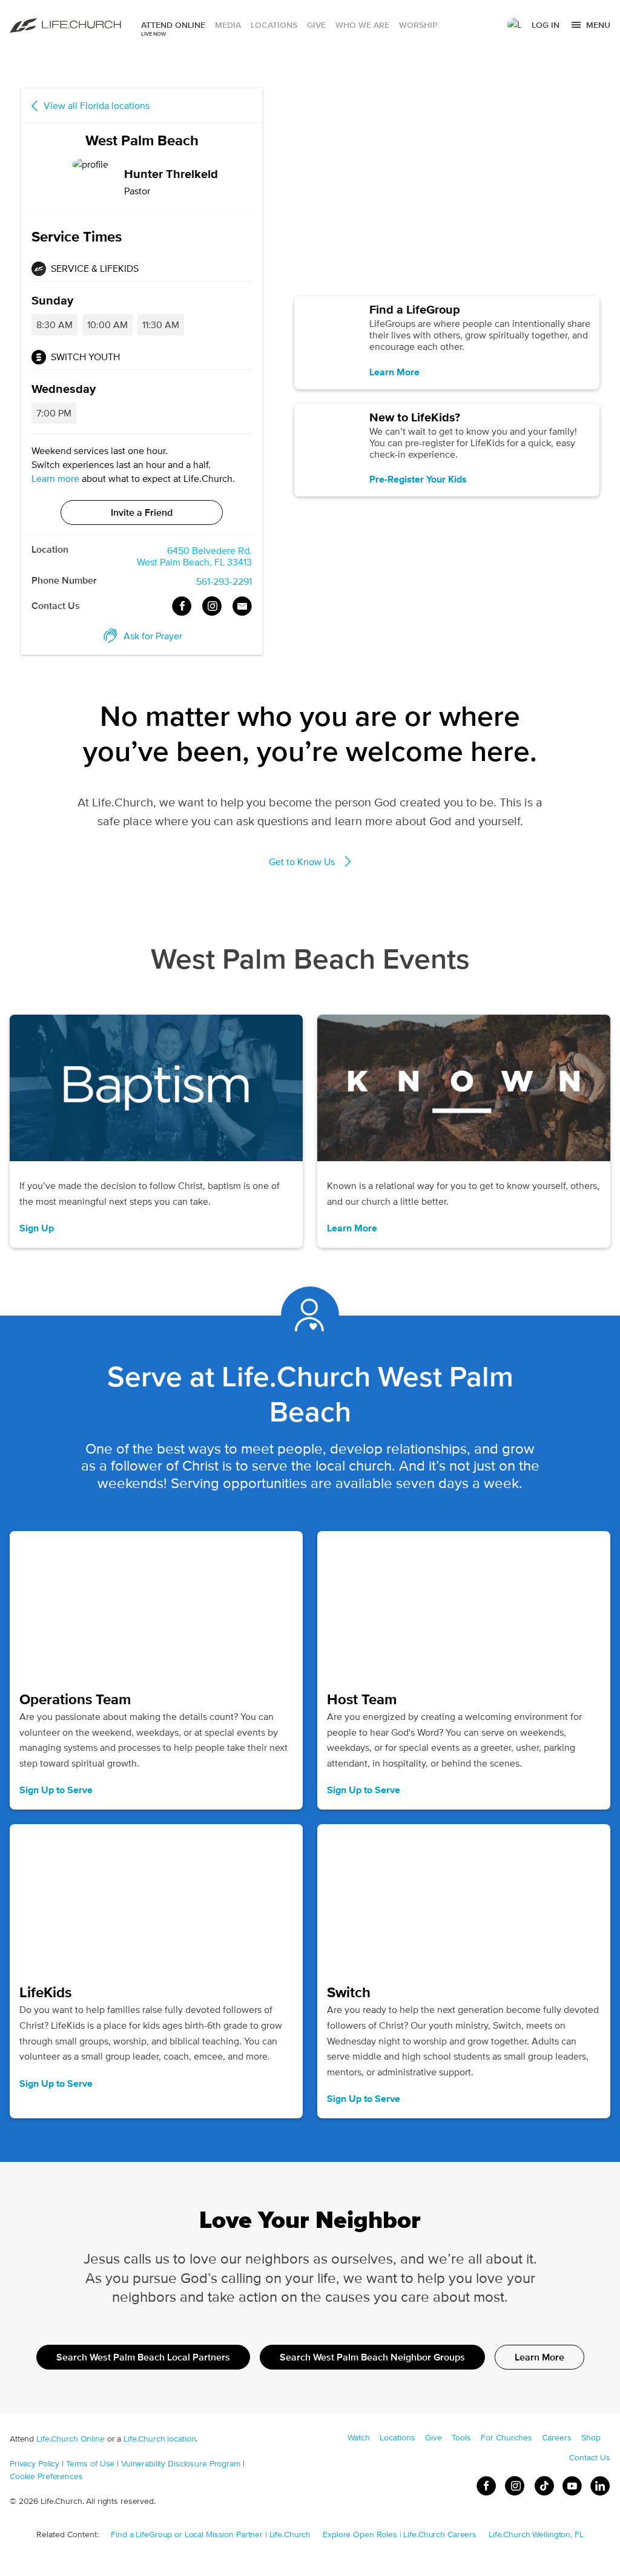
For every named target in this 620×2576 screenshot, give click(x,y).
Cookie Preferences (46, 2476)
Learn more (55, 479)
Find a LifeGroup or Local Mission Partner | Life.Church (211, 2534)
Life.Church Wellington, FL (536, 2534)
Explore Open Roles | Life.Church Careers (400, 2534)
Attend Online (173, 25)
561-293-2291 (224, 581)
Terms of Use (90, 2463)
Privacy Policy (35, 2463)
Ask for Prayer (153, 636)
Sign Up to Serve (56, 1790)
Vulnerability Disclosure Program (181, 2463)
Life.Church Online (71, 2439)
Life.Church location (160, 2439)
